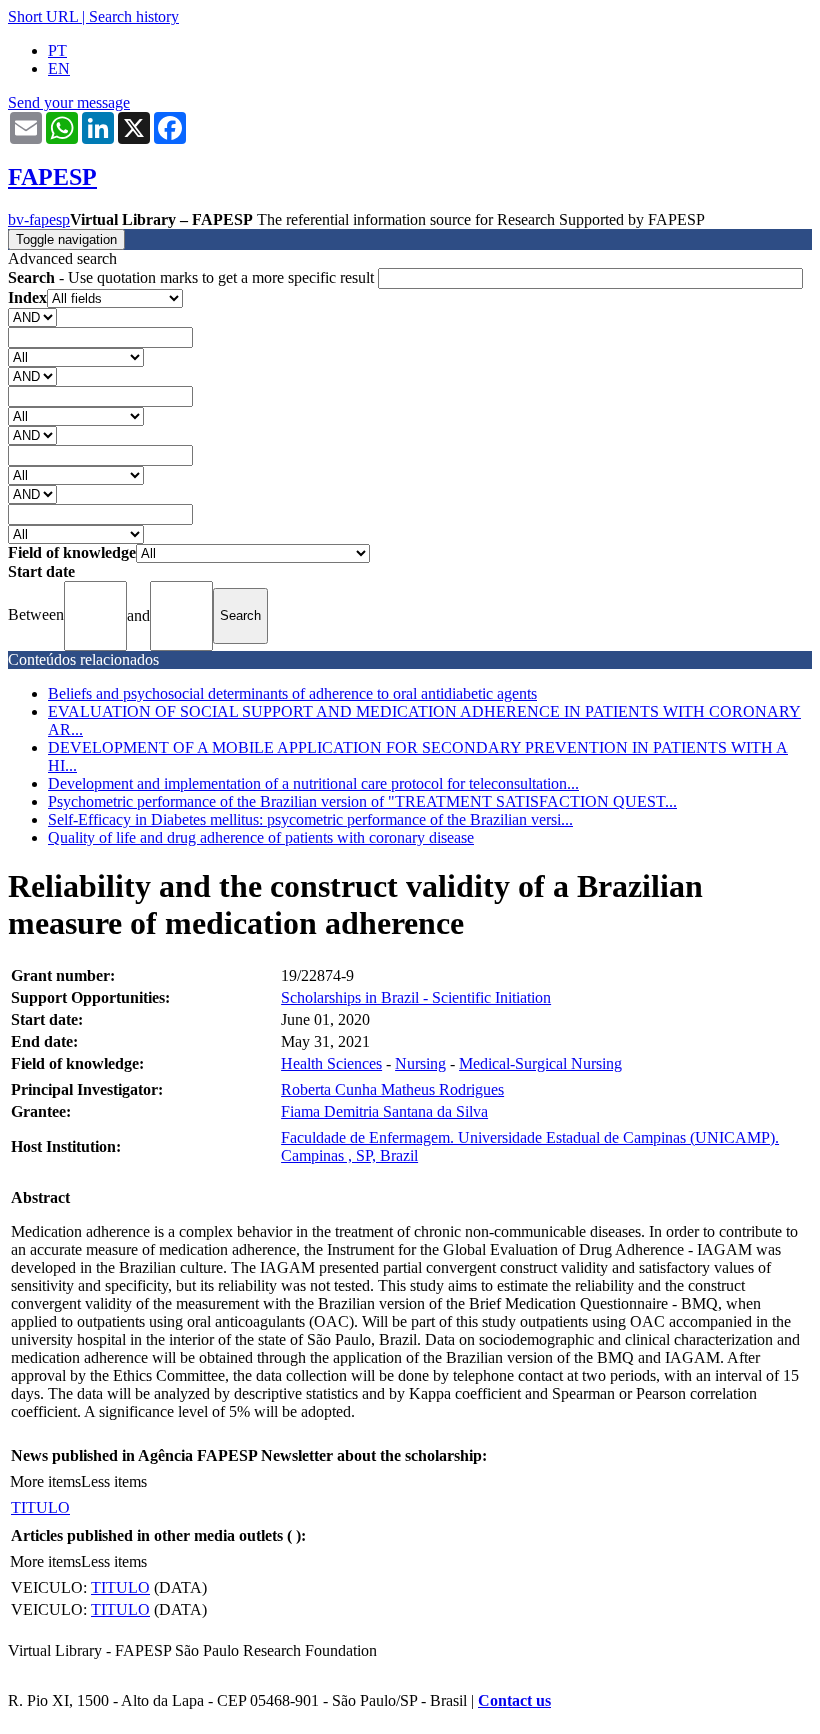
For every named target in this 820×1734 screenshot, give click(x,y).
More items (45, 1481)
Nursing (420, 1063)
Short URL (43, 16)
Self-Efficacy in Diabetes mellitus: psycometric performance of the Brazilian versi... (310, 819)
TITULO (40, 1507)
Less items (114, 1481)
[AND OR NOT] (32, 316)
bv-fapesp (39, 219)
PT (57, 50)
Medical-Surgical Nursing (540, 1063)
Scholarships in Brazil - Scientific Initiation (416, 997)
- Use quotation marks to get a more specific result (193, 277)
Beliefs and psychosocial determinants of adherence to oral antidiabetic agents (292, 693)
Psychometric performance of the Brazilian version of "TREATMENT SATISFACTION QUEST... (362, 801)
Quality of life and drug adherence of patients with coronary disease (261, 837)
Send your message (69, 102)
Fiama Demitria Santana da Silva (384, 1111)
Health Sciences (331, 1063)
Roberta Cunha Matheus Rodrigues (392, 1089)
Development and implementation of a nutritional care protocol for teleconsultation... (313, 783)
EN (59, 68)
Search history (134, 16)
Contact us (514, 1700)
